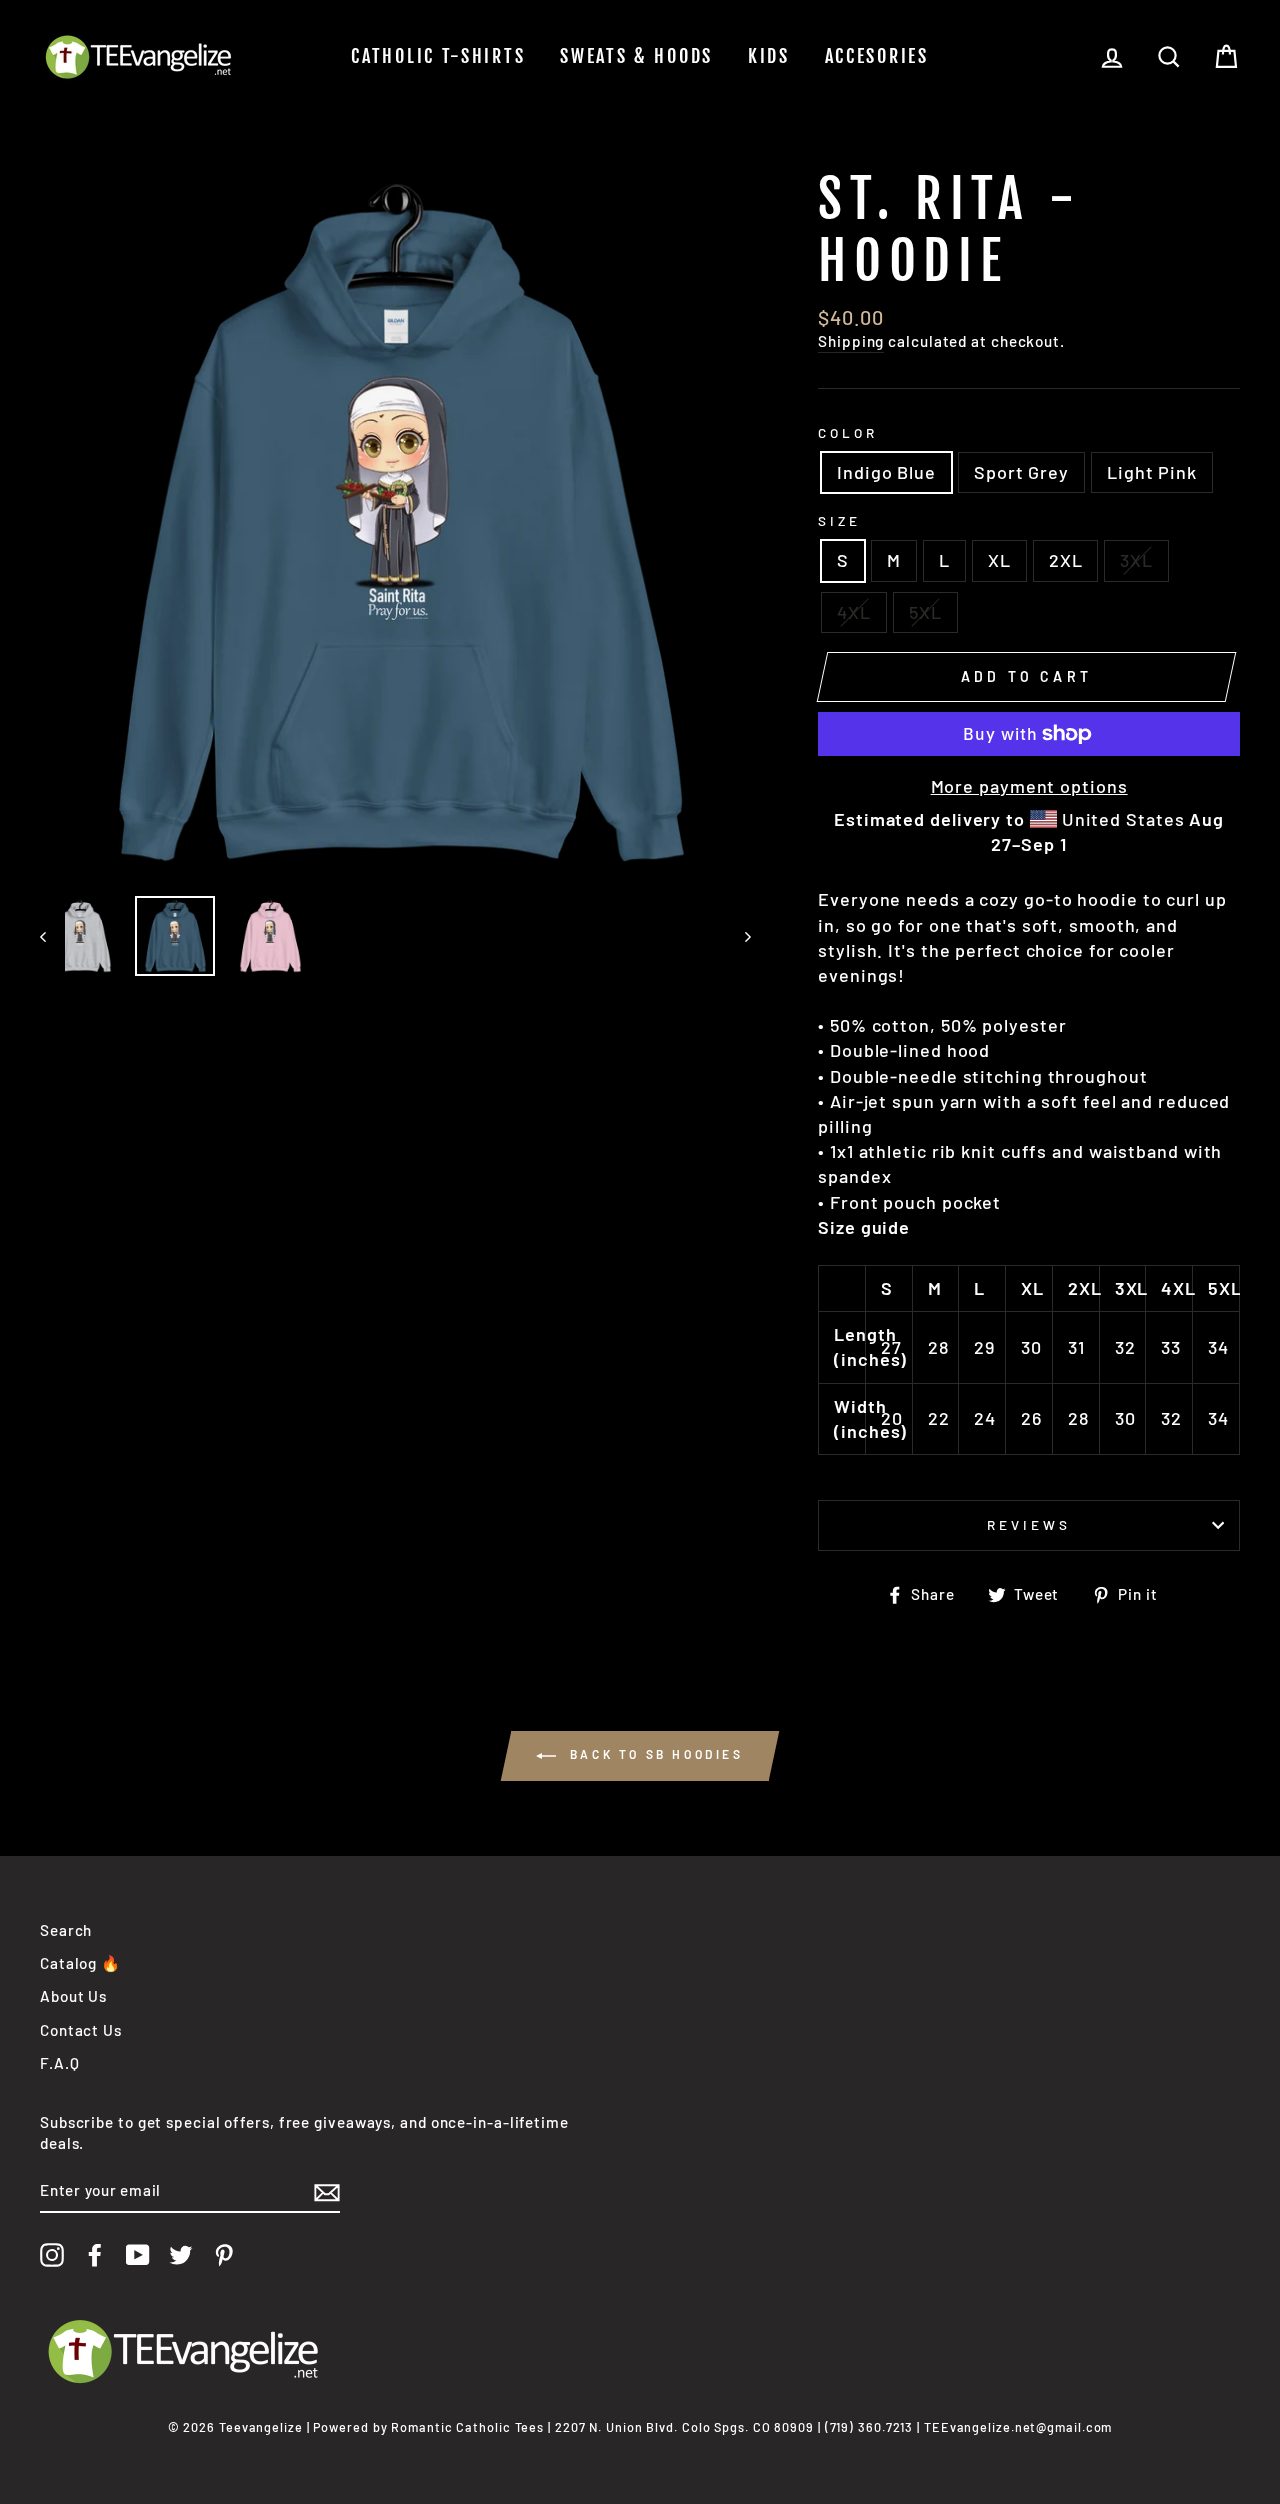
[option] (396, 525)
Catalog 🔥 (80, 1963)
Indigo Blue (886, 472)
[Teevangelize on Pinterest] (224, 2255)
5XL (925, 612)
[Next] (738, 936)
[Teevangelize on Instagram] (52, 2255)
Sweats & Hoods (636, 56)
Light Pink (1152, 472)
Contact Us (81, 2030)
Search (66, 1930)
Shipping (851, 341)
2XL (1066, 560)
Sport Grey (1021, 472)
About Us (73, 1996)
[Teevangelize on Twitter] (181, 2255)
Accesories (877, 56)
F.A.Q (60, 2063)
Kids (769, 56)
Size (839, 520)
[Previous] (52, 936)
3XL (1136, 560)
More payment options (1029, 786)
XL (999, 560)
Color (848, 432)
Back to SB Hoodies (653, 1754)
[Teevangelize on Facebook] (95, 2255)
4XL (854, 612)
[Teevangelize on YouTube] (138, 2255)
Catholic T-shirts (438, 56)
